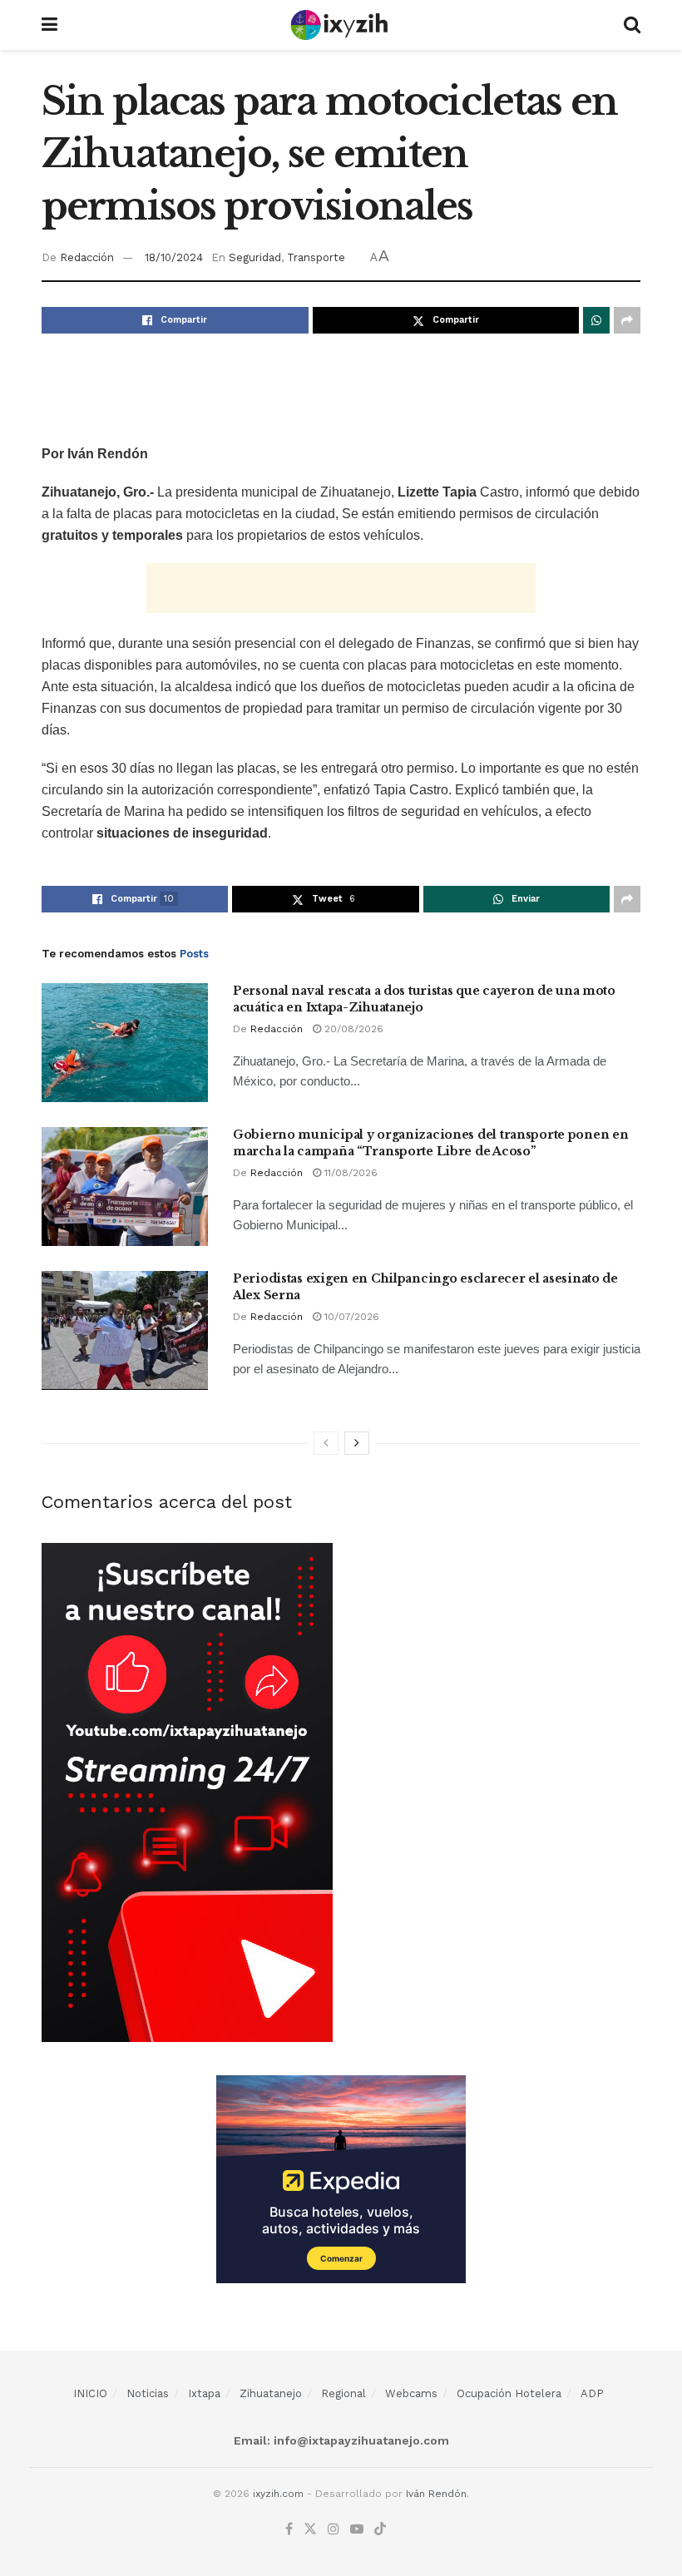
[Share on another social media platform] (627, 320)
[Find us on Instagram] (334, 2529)
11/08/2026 (349, 1173)
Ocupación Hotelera (509, 2393)
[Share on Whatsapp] (596, 320)
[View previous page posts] (326, 1443)
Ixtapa (204, 2393)
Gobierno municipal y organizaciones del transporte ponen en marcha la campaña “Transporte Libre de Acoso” (430, 1143)
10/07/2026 (350, 1317)
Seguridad (255, 257)
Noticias (148, 2393)
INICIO (90, 2393)
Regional (343, 2393)
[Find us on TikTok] (380, 2530)
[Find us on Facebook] (289, 2529)
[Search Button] (632, 25)
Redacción (87, 257)
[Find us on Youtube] (357, 2529)
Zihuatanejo (271, 2393)
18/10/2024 (174, 257)
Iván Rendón (436, 2494)
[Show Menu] (49, 25)
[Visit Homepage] (341, 25)
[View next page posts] (357, 1443)
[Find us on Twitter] (310, 2529)
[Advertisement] (341, 388)
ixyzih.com (278, 2494)
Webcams (411, 2393)
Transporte (316, 257)
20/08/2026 (352, 1029)
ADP (592, 2393)
